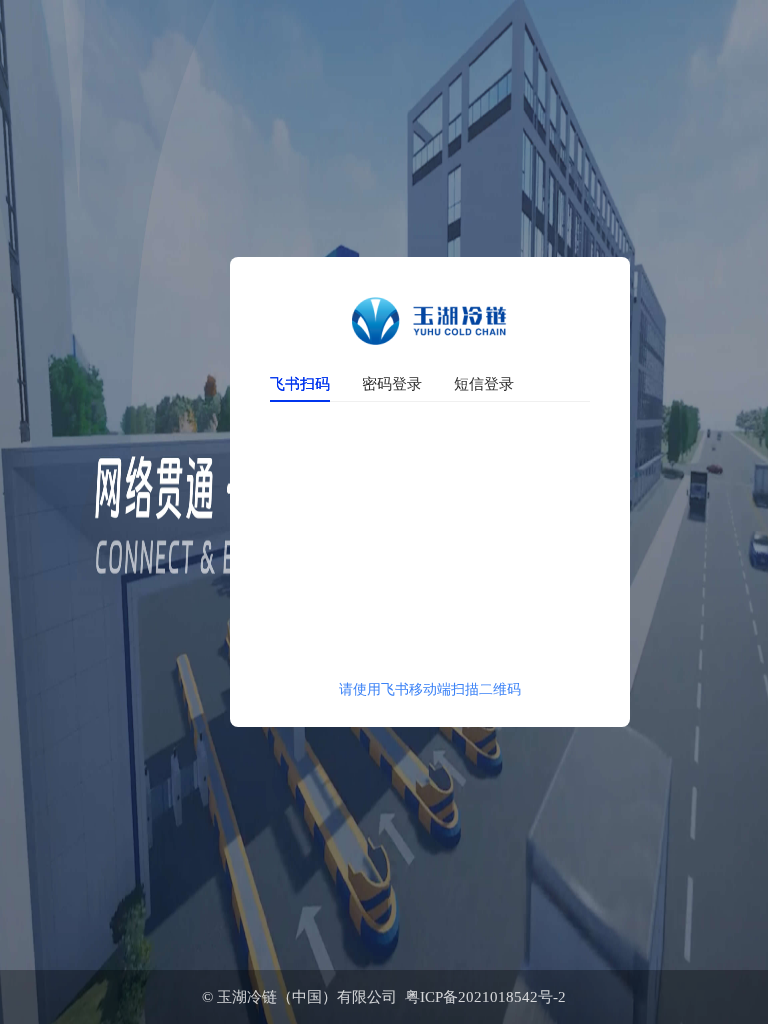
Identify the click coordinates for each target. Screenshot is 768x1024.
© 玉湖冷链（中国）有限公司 (299, 997)
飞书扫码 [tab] (300, 383)
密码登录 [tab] (392, 383)
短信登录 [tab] (484, 383)
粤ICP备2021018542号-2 (481, 997)
